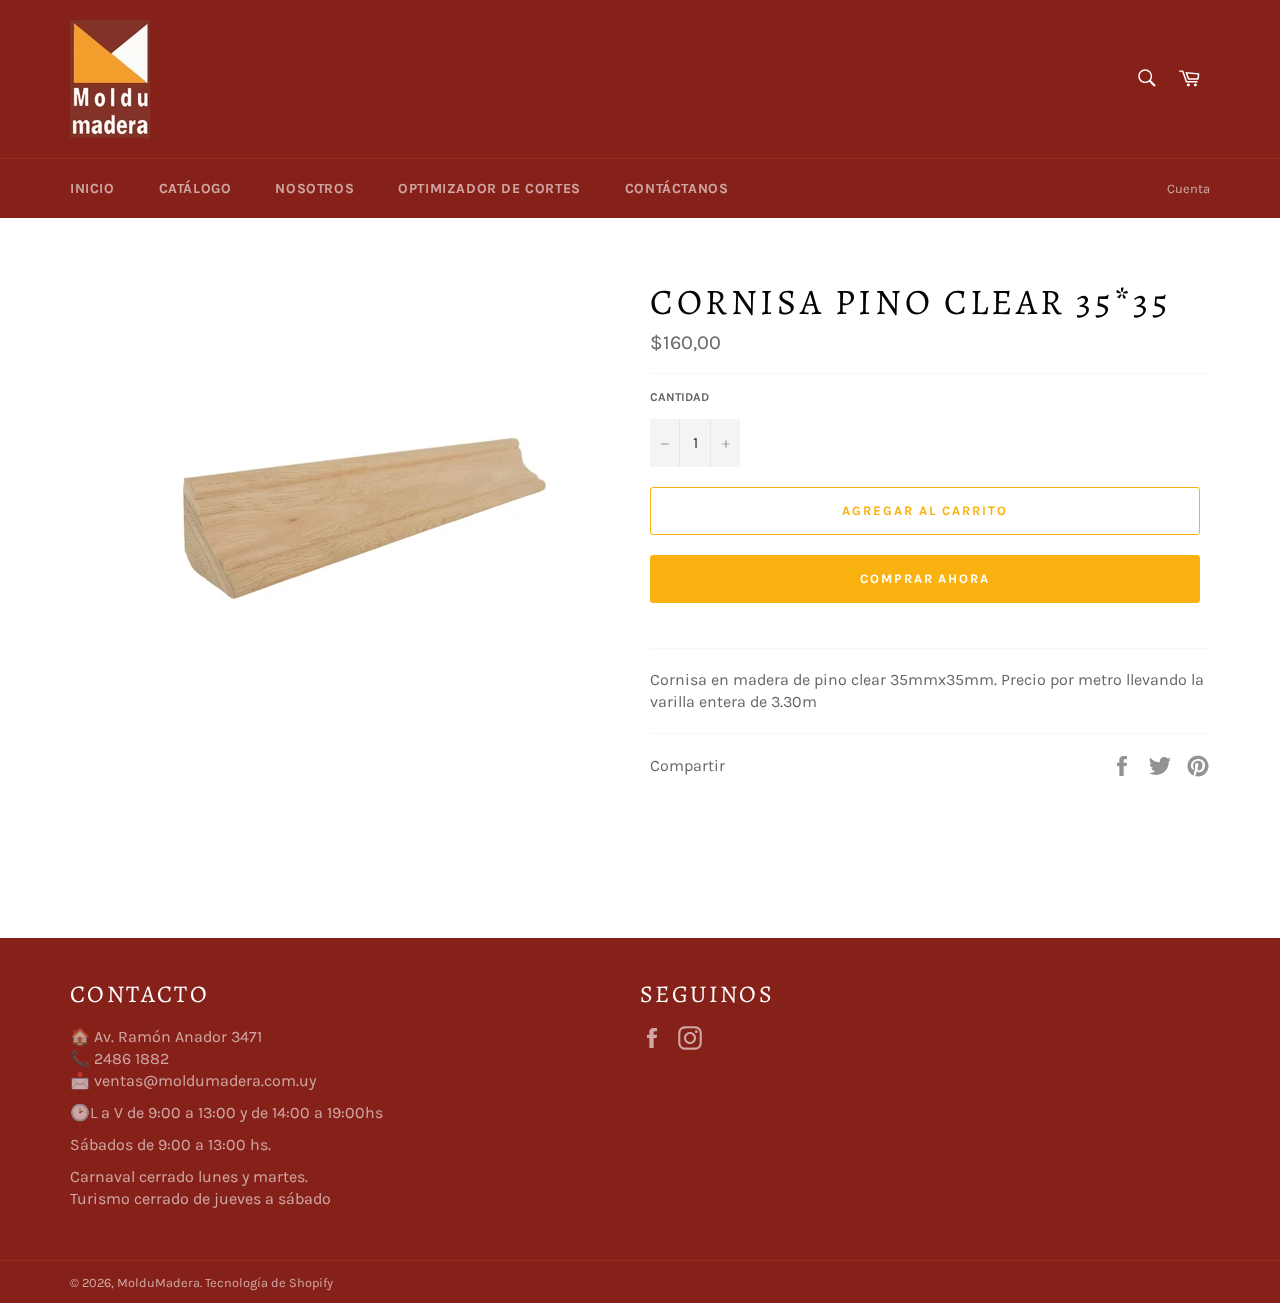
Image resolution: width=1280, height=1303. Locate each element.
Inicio (92, 188)
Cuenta (1188, 188)
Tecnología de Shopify (269, 1282)
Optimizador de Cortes (489, 188)
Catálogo (195, 188)
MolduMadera (158, 1282)
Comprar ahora (925, 578)
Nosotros (314, 188)
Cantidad (679, 397)
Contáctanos (677, 188)
